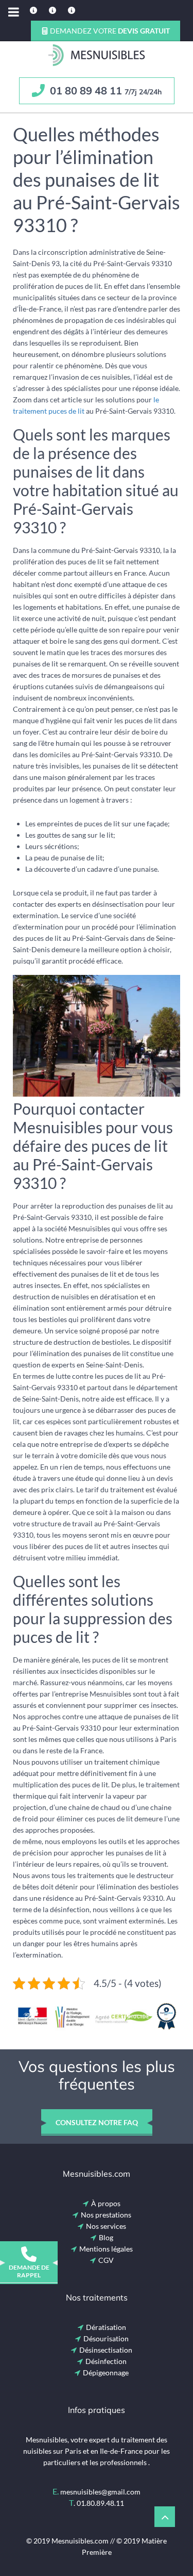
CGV (106, 2260)
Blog (106, 2237)
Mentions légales (106, 2249)
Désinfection (106, 2361)
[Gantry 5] (97, 55)
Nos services (106, 2226)
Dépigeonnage (106, 2373)
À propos (106, 2203)
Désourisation (106, 2338)
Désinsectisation (106, 2350)
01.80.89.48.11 (100, 2503)
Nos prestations (106, 2215)
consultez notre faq (97, 2122)
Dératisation (106, 2327)
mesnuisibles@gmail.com (100, 2492)
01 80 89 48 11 (104, 91)
